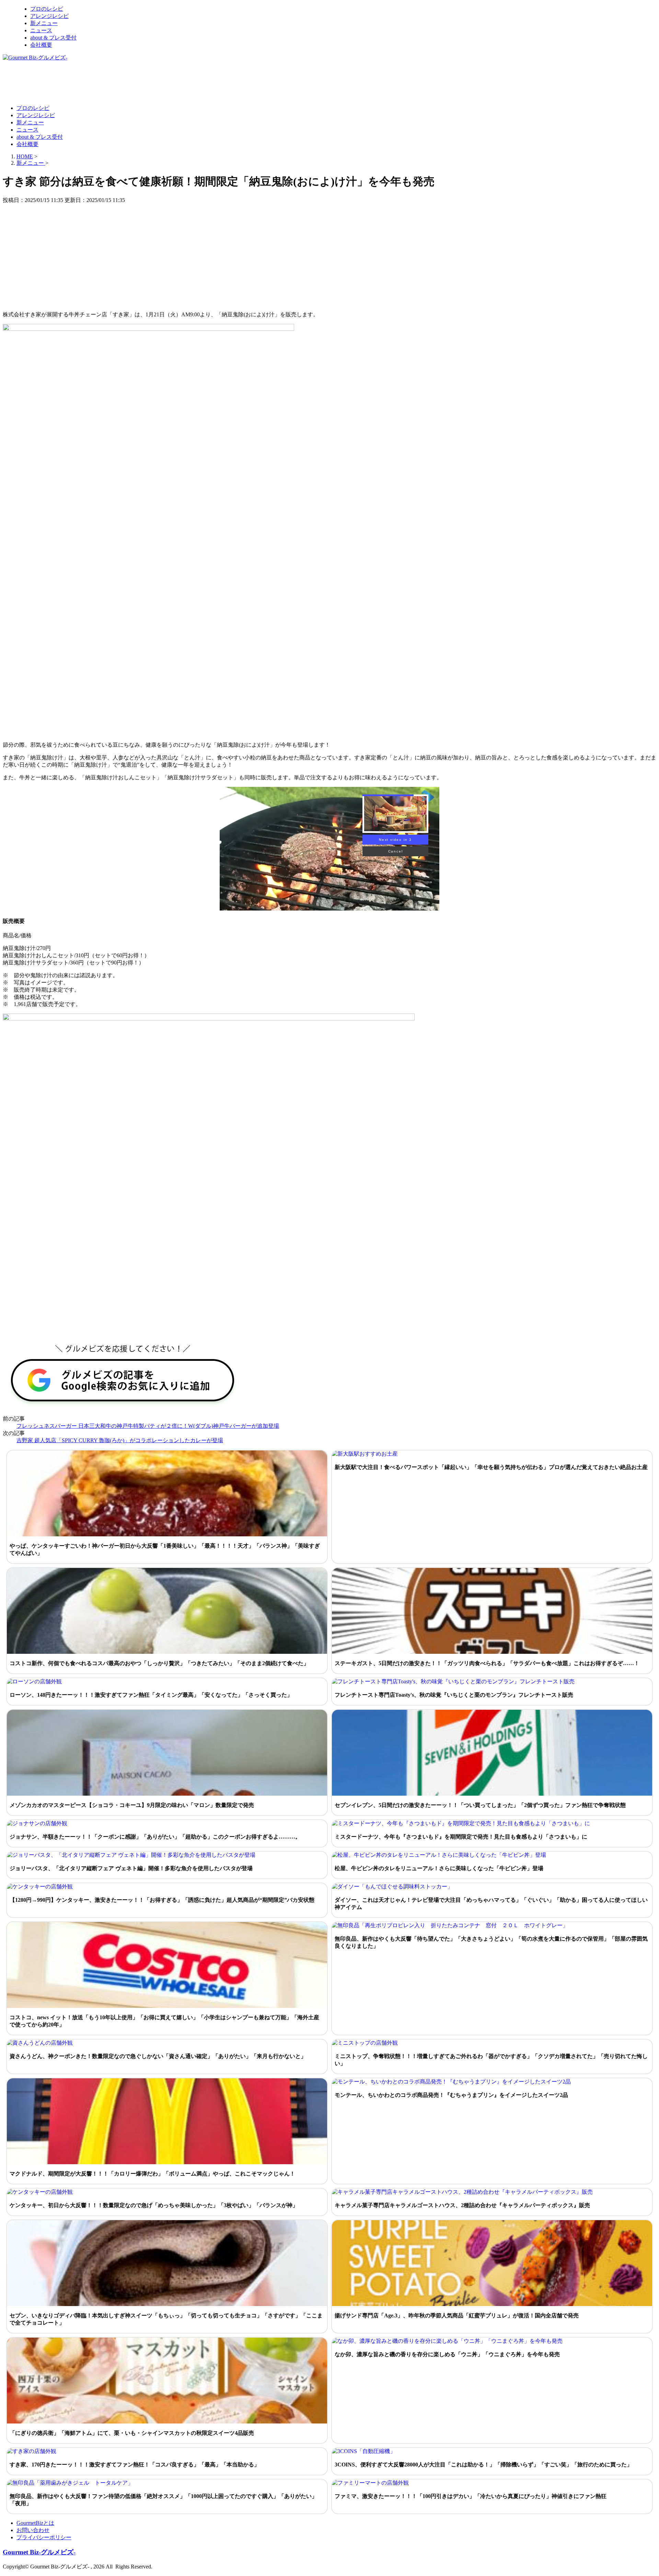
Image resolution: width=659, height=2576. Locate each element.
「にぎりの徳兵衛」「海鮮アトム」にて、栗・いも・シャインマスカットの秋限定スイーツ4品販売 (132, 2433)
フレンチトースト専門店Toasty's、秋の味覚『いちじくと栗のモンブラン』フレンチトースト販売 (454, 1695)
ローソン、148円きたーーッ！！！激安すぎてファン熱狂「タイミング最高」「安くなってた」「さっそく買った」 (151, 1695)
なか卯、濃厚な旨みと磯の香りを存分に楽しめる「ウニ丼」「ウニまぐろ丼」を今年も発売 (447, 2354)
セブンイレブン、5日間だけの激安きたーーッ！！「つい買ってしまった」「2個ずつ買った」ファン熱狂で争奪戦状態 (480, 1805)
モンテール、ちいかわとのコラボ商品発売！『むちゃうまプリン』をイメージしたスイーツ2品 (451, 2095)
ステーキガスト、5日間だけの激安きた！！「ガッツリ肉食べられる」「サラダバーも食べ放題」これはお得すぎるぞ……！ (487, 1663)
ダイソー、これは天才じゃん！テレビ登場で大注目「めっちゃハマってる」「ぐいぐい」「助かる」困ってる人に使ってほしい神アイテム (491, 1903)
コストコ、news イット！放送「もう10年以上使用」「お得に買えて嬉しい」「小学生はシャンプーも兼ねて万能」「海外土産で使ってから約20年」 (164, 2021)
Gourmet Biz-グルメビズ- (39, 2552)
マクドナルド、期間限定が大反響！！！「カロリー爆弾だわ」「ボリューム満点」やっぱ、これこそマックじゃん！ (152, 2174)
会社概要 (41, 45)
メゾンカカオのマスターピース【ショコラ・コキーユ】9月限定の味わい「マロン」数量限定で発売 (132, 1805)
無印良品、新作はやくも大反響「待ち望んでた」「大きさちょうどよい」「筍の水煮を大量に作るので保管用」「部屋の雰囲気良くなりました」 (491, 1942)
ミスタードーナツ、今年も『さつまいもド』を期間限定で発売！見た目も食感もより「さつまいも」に (461, 1837)
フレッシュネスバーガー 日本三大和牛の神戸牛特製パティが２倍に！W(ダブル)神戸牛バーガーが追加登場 (148, 1426)
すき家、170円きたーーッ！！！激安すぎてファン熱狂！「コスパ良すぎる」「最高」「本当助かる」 (135, 2465)
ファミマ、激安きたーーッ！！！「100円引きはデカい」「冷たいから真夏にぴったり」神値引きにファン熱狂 (471, 2496)
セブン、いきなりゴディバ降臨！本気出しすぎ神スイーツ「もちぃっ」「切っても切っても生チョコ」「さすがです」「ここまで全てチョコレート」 (166, 2319)
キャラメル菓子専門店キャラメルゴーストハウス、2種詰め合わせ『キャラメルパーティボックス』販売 (462, 2205)
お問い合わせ (33, 2530)
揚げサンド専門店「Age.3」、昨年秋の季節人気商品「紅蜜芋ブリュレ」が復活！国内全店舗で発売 (457, 2315)
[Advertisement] (128, 82)
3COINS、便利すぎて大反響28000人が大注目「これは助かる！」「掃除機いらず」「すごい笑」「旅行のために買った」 (483, 2465)
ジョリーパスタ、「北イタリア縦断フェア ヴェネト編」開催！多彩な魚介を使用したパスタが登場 (131, 1868)
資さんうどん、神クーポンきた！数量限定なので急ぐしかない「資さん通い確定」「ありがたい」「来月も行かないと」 (158, 2056)
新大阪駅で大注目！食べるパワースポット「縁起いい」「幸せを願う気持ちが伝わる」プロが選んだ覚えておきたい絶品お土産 (491, 1467)
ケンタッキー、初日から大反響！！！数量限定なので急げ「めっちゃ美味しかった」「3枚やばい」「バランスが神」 (154, 2205)
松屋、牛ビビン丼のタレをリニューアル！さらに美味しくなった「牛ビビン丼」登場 (439, 1868)
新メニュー (44, 23)
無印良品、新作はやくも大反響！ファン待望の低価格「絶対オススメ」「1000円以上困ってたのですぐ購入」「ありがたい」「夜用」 (163, 2500)
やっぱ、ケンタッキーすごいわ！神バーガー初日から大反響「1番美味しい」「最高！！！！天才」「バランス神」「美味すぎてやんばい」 (165, 1549)
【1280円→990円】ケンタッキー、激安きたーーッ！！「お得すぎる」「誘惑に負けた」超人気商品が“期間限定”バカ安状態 (162, 1900)
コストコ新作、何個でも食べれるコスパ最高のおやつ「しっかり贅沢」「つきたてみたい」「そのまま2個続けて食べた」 (159, 1663)
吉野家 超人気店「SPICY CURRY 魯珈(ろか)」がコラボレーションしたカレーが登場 (120, 1440)
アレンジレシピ (49, 16)
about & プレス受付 (53, 38)
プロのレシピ (47, 9)
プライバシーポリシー (44, 2537)
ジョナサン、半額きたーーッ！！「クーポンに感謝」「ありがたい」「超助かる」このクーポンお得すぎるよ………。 (155, 1837)
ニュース (41, 30)
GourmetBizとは (35, 2523)
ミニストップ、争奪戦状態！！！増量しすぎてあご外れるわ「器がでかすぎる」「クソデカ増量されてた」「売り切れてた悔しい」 (491, 2060)
